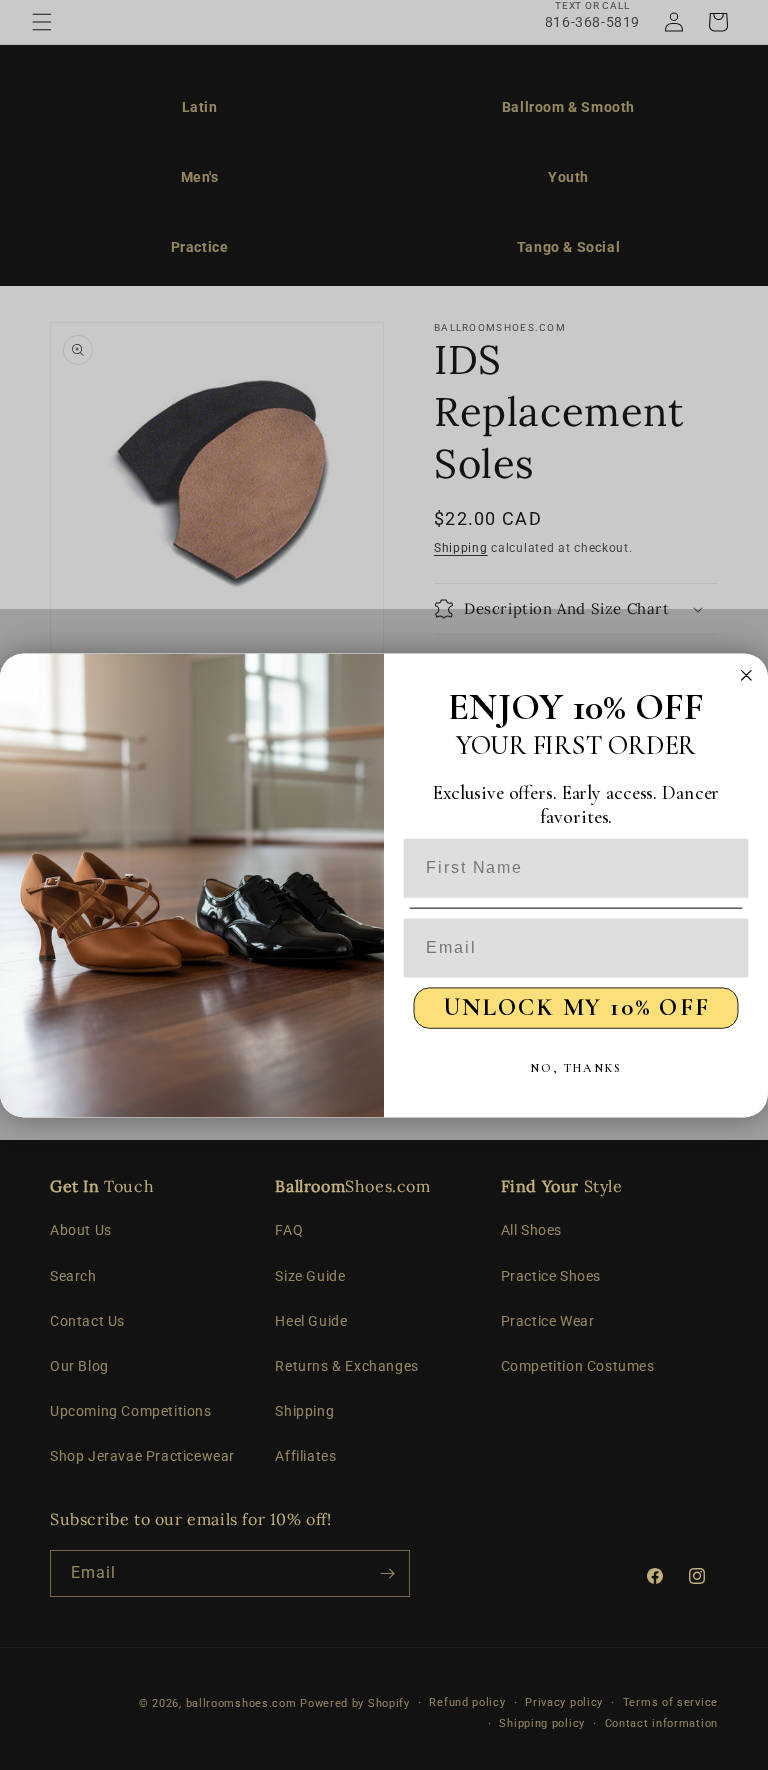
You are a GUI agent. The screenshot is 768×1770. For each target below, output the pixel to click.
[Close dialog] (747, 675)
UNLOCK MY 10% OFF (576, 1007)
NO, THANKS (576, 1068)
